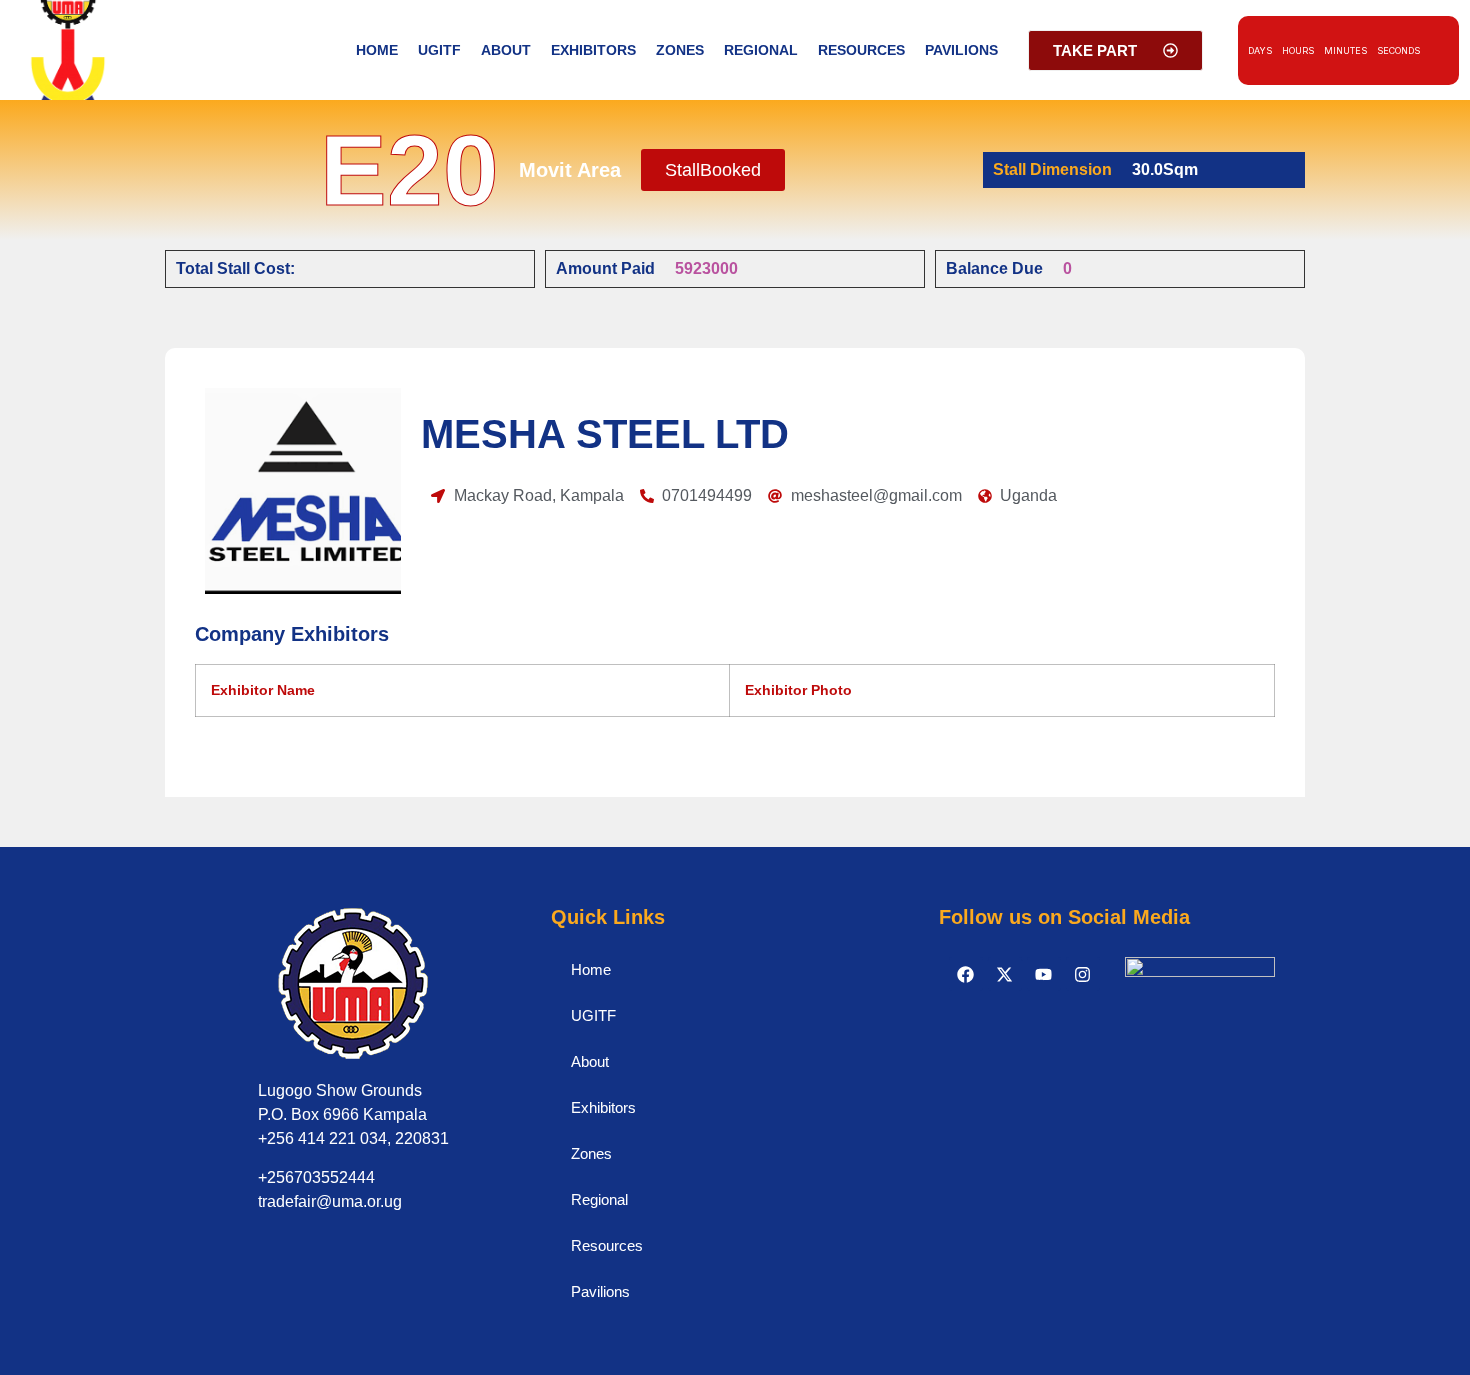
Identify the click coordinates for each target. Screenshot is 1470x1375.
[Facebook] (966, 974)
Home (377, 50)
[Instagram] (1083, 974)
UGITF (439, 50)
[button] (713, 170)
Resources (861, 50)
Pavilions (961, 50)
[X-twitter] (1005, 974)
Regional (761, 50)
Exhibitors (593, 50)
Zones (680, 50)
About (506, 50)
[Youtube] (1044, 974)
